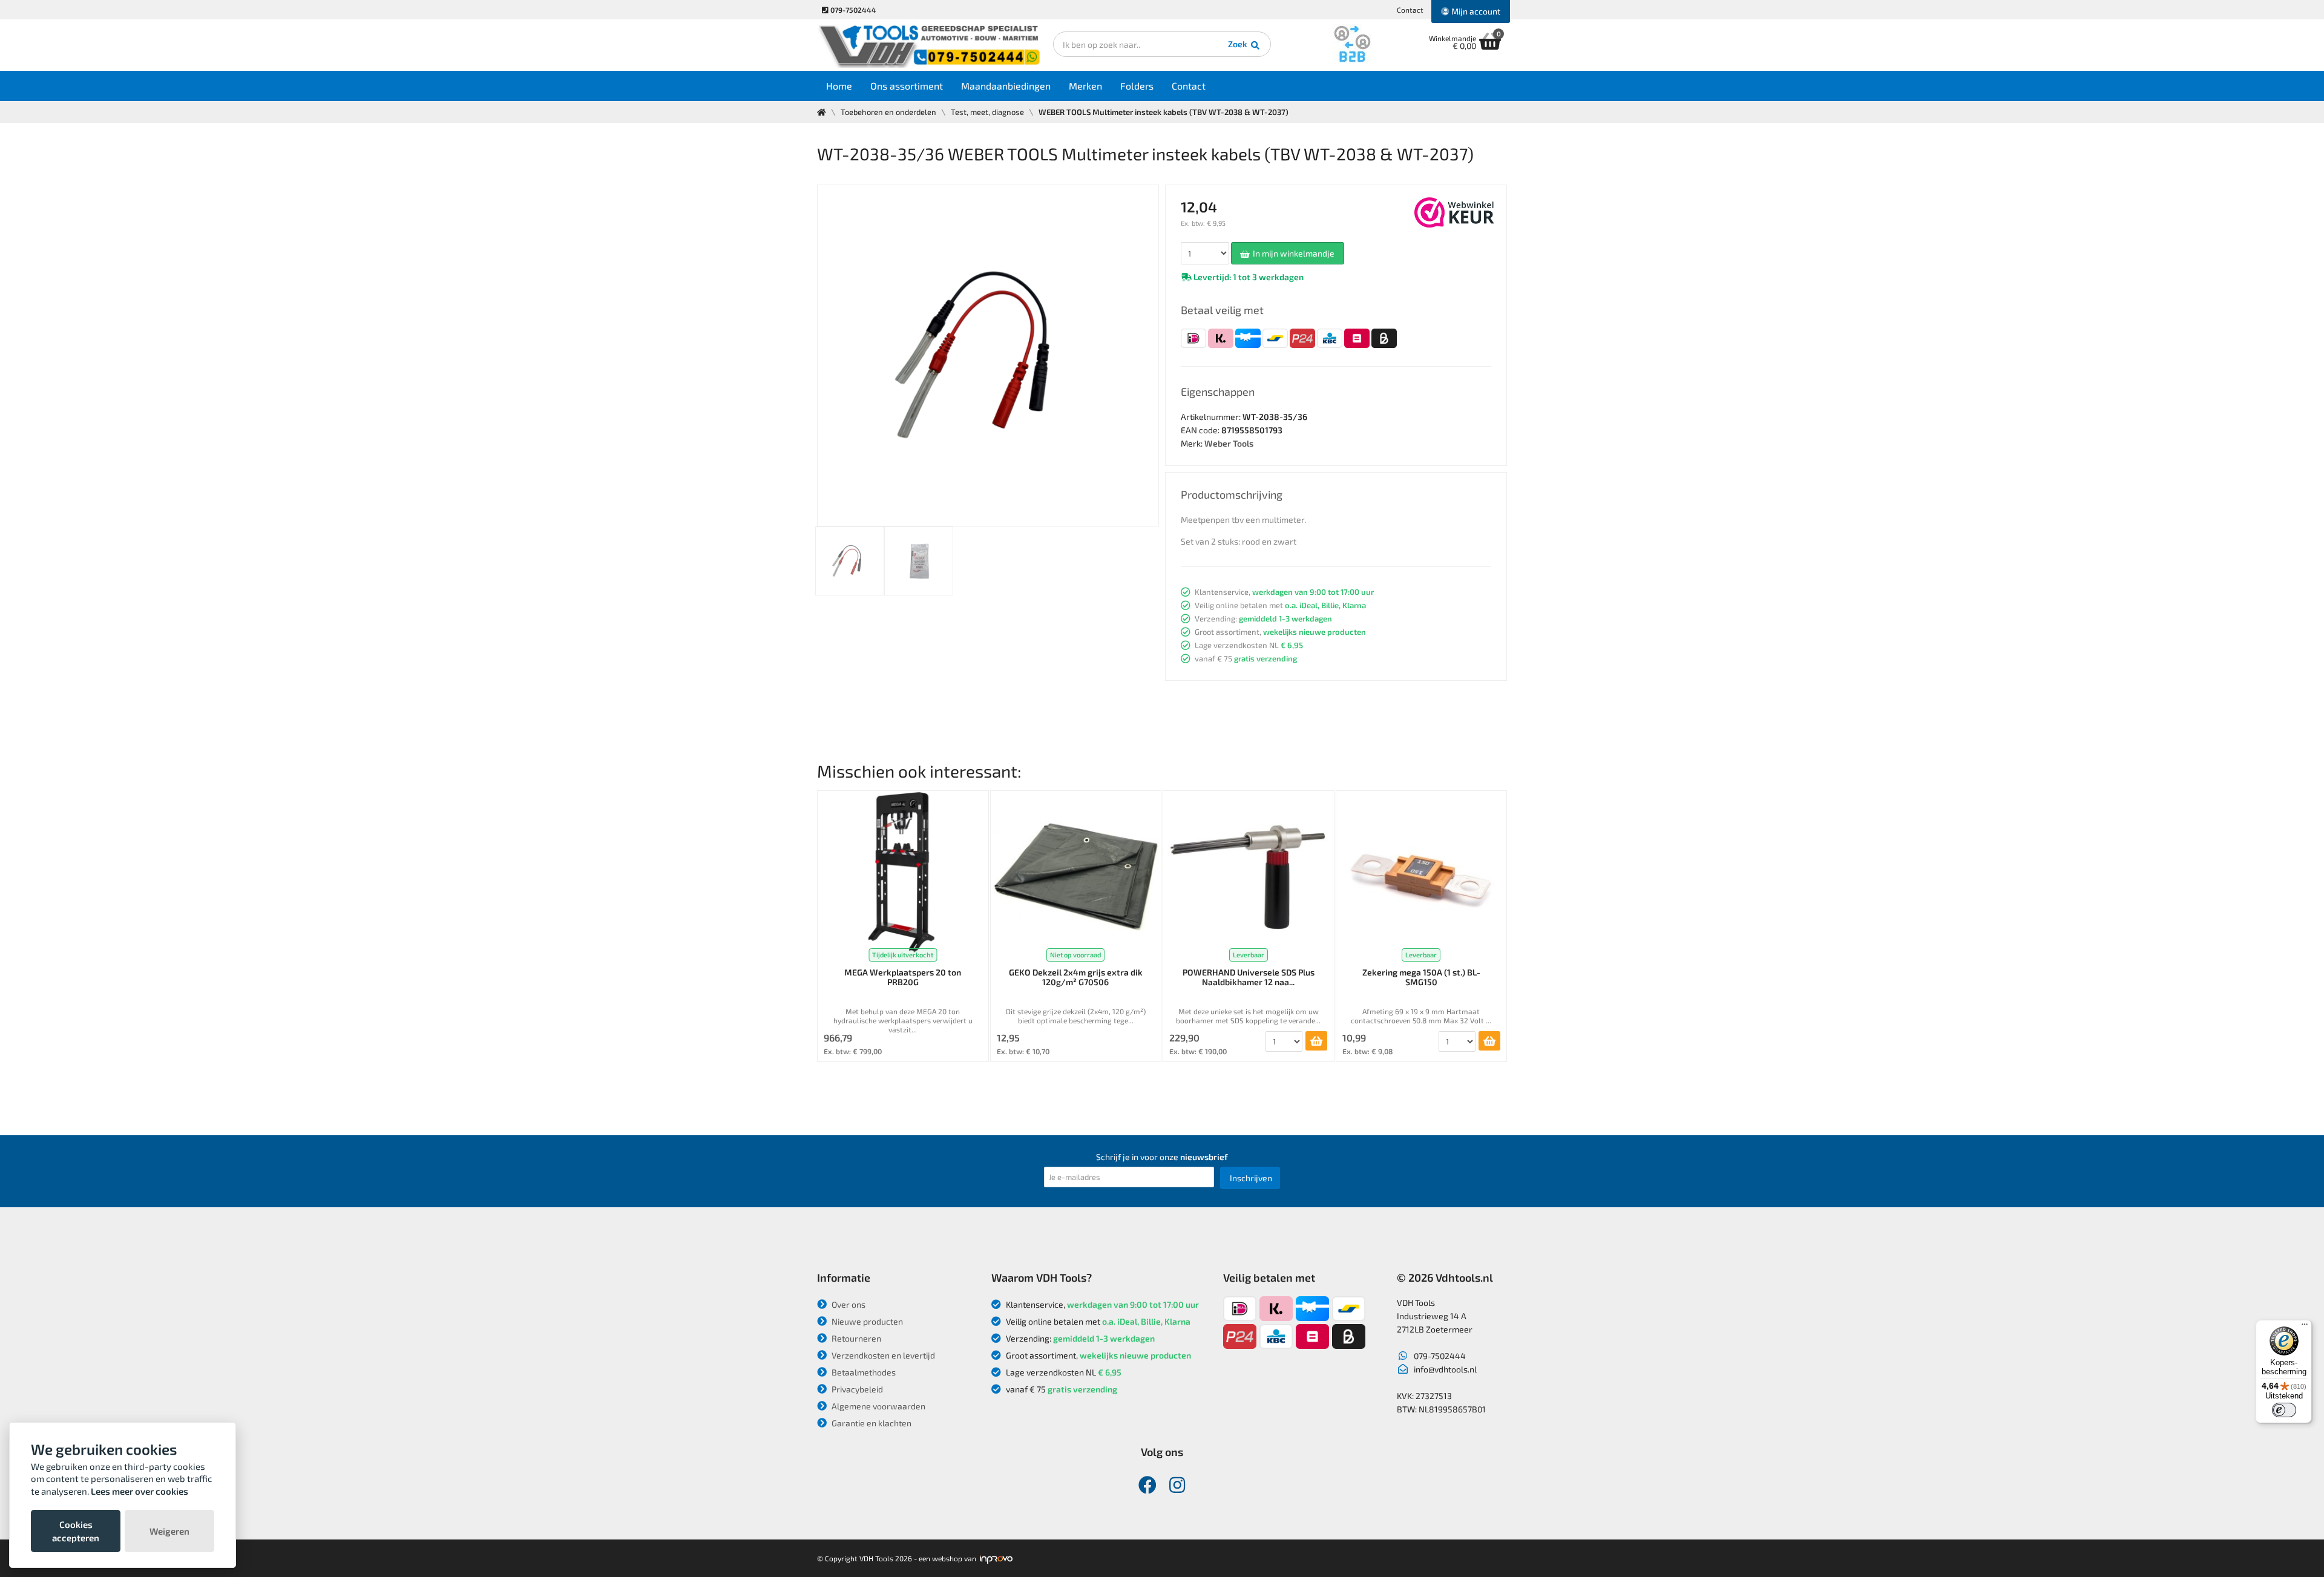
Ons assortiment (907, 86)
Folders (1137, 86)
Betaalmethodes (863, 1372)
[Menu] (2305, 1327)
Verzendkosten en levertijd (882, 1355)
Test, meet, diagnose (987, 112)
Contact (1410, 10)
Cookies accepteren (76, 1531)
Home (839, 86)
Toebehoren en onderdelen (888, 112)
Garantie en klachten (871, 1423)
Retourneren (855, 1338)
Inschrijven (1251, 1178)
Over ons (848, 1304)
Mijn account (1475, 11)
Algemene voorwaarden (878, 1406)
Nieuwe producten (866, 1321)
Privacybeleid (856, 1389)
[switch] (2284, 1410)
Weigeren (169, 1531)
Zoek (1239, 44)
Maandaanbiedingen (1006, 86)
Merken (1085, 86)
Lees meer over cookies (140, 1491)
